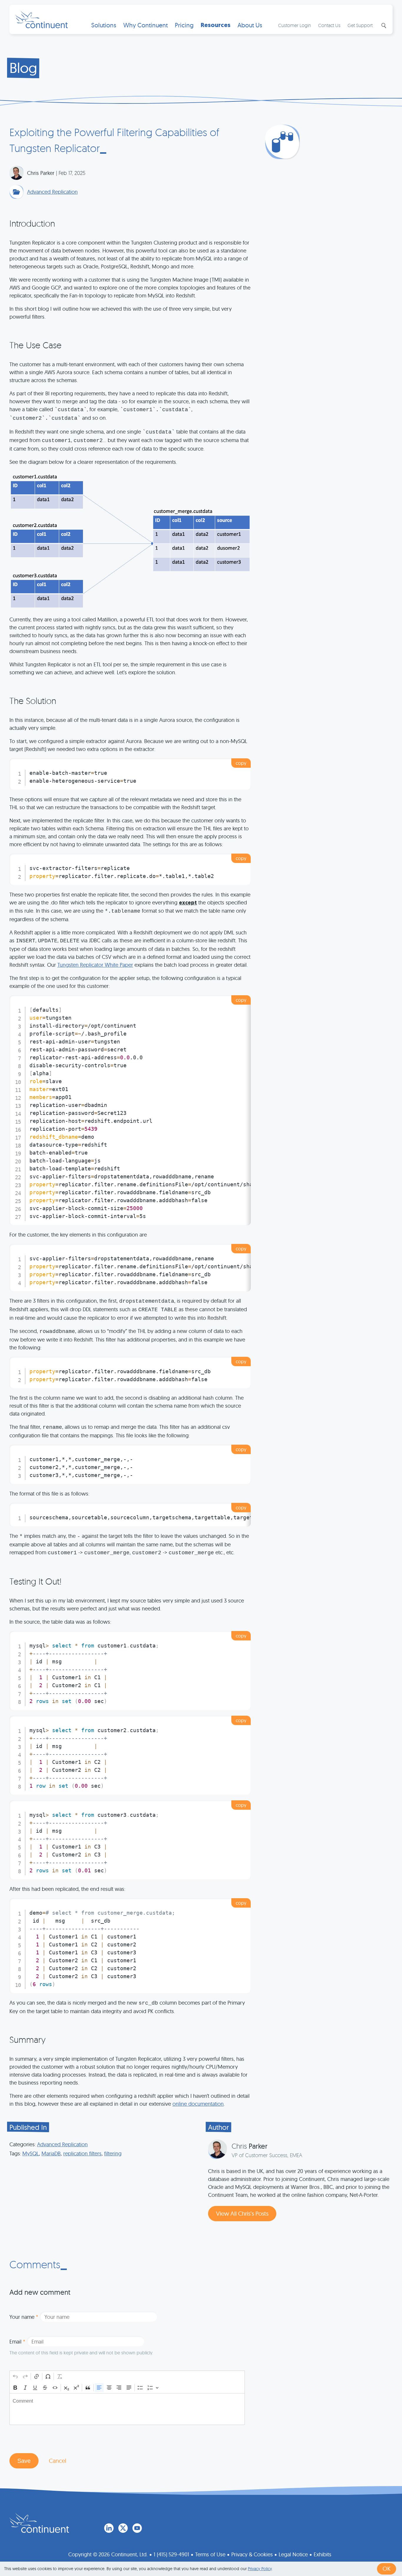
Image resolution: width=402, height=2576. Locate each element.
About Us (250, 25)
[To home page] (39, 2523)
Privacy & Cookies (252, 2554)
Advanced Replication (52, 192)
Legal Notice (293, 2554)
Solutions (104, 25)
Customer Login (295, 25)
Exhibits (323, 2554)
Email (17, 2342)
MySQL (31, 2153)
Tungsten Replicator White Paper (95, 965)
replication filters (82, 2153)
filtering (113, 2153)
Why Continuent (146, 25)
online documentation (198, 2104)
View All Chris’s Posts (242, 2213)
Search (383, 26)
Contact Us (329, 25)
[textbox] (127, 2409)
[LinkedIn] (109, 2528)
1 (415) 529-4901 (171, 2554)
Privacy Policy (260, 2569)
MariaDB (51, 2153)
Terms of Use (210, 2554)
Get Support (360, 25)
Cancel (58, 2461)
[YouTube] (137, 2528)
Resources (216, 25)
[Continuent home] (41, 19)
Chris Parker (41, 173)
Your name (24, 2317)
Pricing (184, 25)
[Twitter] (123, 2528)
